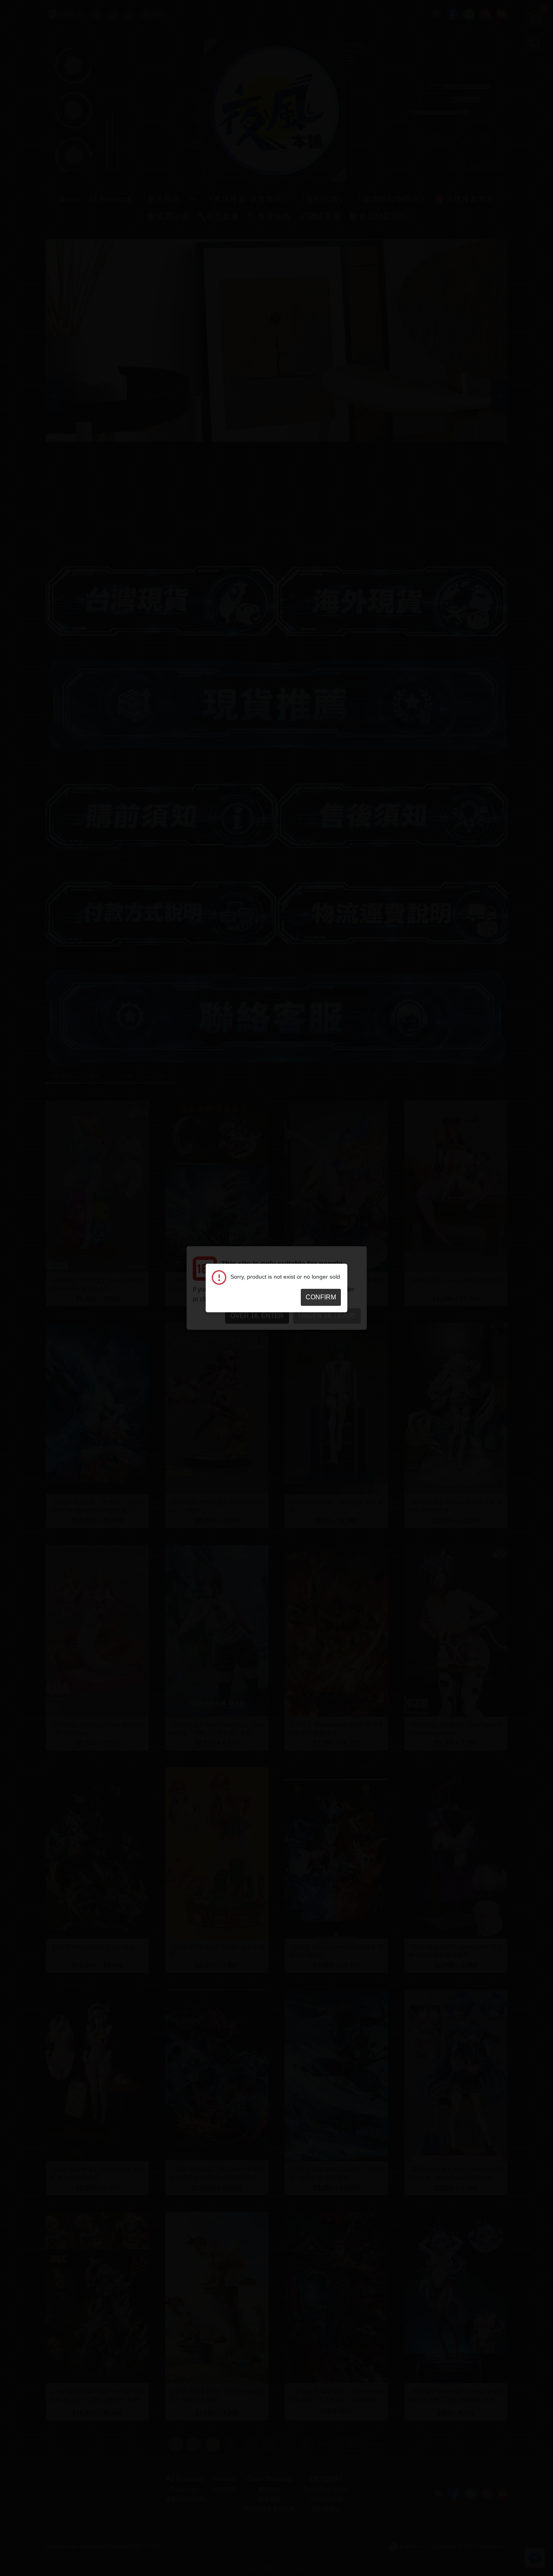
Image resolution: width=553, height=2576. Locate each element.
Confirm (321, 1297)
